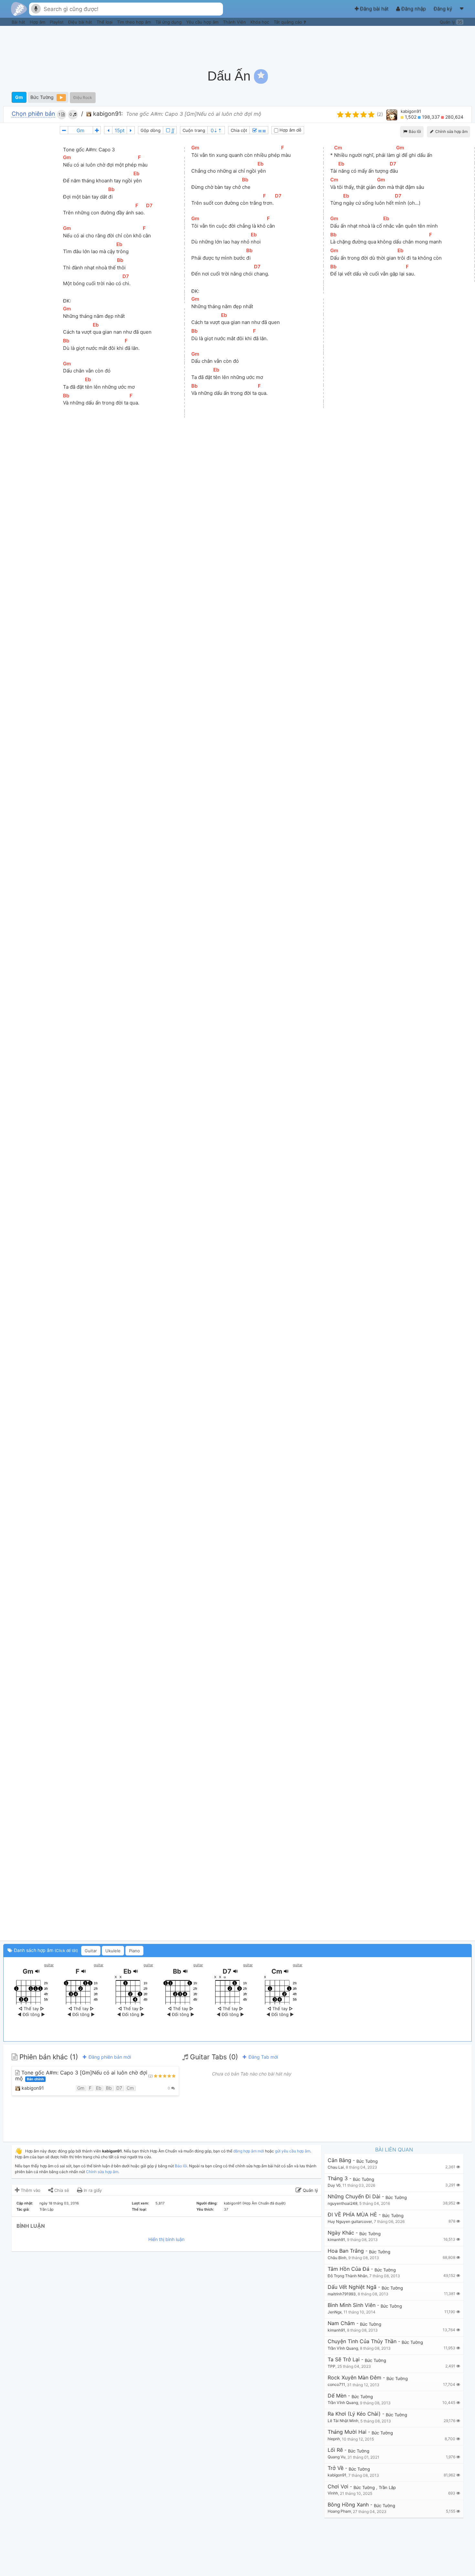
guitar (49, 1965)
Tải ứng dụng (169, 22)
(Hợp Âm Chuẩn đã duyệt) (264, 2203)
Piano (134, 1951)
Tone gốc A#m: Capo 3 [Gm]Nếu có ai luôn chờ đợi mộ (81, 2076)
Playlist (57, 22)
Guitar (91, 1951)
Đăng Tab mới (263, 2057)
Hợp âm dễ (290, 130)
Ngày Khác (341, 2233)
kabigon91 (411, 111)
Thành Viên (235, 22)
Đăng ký (443, 9)
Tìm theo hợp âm (135, 22)
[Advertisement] (354, 44)
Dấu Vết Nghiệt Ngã (352, 2287)
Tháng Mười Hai (347, 2432)
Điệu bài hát (81, 22)
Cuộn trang (194, 130)
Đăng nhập (414, 9)
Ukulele (113, 1951)
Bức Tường (42, 97)
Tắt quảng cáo (289, 22)
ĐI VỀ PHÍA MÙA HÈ (352, 2215)
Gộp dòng (151, 130)
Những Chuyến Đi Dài (354, 2197)
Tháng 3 (338, 2178)
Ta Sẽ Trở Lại (344, 2360)
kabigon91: (107, 114)
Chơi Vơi (338, 2487)
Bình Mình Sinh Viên (352, 2305)
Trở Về (336, 2468)
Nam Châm (341, 2323)
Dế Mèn (337, 2396)
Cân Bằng (339, 2160)
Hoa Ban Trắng (346, 2251)
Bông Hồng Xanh (348, 2505)
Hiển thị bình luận (166, 2239)
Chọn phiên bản (33, 114)
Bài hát (19, 22)
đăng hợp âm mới (249, 2151)
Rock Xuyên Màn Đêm (354, 2378)
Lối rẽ (335, 2450)
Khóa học (260, 22)
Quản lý (451, 22)
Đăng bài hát (374, 9)
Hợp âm (38, 22)
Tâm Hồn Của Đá (348, 2269)
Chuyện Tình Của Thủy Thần (362, 2341)
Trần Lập (47, 2209)
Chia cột (239, 130)
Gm (19, 97)
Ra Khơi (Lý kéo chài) (354, 2414)
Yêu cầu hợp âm (203, 22)
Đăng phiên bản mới (109, 2057)
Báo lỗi (414, 131)
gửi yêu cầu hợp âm (293, 2151)
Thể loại (105, 22)
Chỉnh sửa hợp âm (102, 2172)
